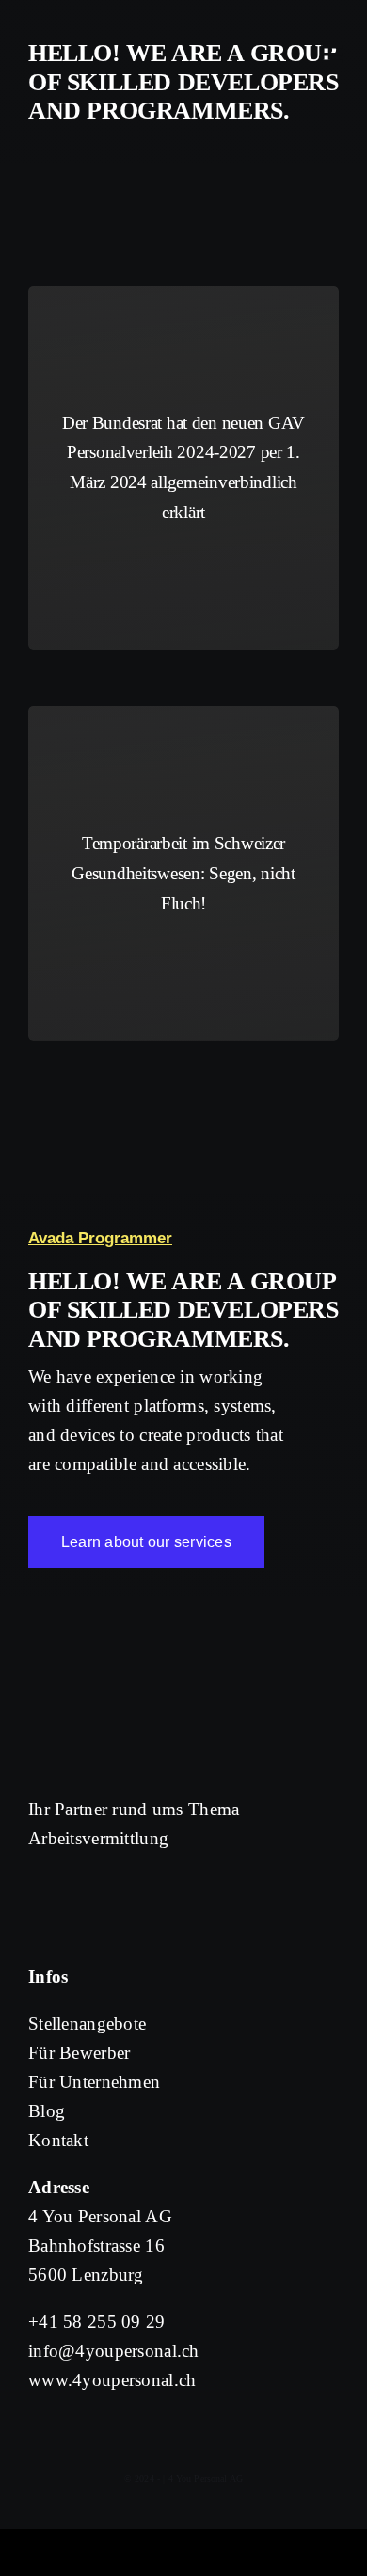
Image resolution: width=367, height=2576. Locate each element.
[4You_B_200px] (89, 28)
